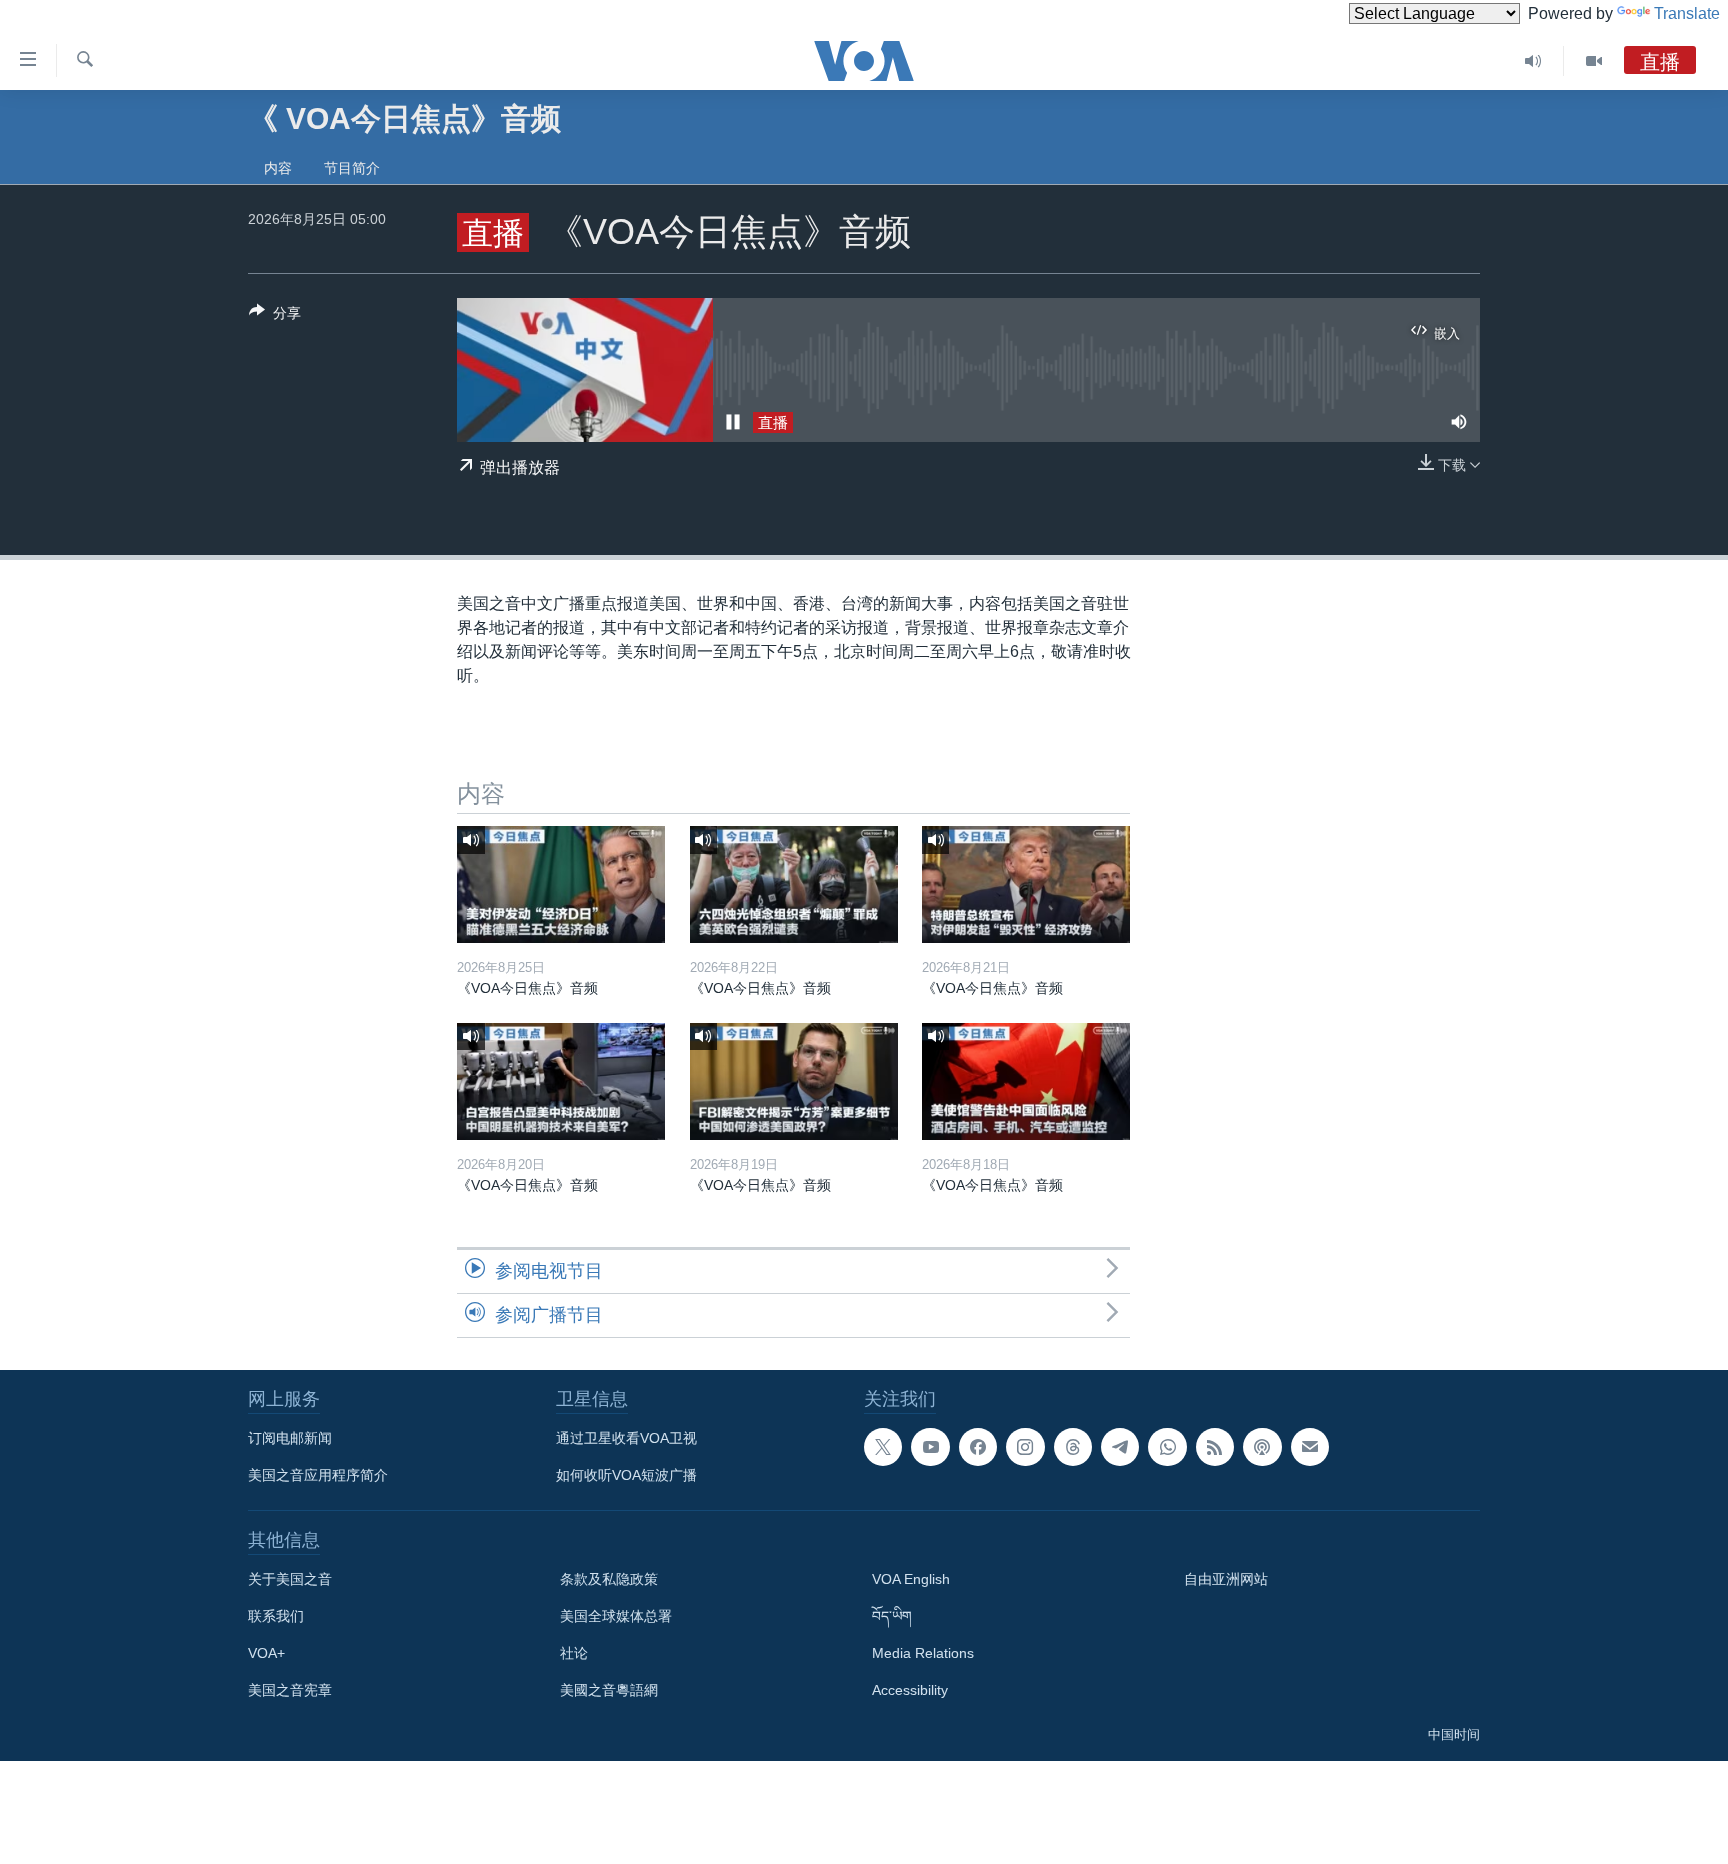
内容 (278, 168)
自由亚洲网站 (1226, 1579)
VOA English (911, 1579)
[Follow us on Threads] (1073, 1447)
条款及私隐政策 (609, 1579)
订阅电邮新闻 (290, 1438)
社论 (574, 1653)
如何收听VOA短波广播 (626, 1475)
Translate (1687, 13)
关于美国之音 (290, 1579)
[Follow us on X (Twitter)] (883, 1447)
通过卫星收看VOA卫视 (626, 1438)
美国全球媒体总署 (616, 1616)
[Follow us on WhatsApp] (1167, 1447)
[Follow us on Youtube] (930, 1447)
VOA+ (266, 1653)
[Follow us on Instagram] (1025, 1447)
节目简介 (352, 168)
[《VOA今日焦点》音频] (561, 884)
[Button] (275, 316)
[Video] (1594, 61)
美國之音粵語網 (609, 1690)
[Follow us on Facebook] (978, 1447)
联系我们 (276, 1616)
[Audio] (1533, 61)
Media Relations (923, 1653)
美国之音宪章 (290, 1690)
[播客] (1262, 1447)
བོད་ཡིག (892, 1616)
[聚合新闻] (1215, 1447)
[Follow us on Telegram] (1120, 1447)
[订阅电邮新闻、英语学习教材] (1310, 1447)
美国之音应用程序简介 (318, 1475)
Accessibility (910, 1690)
